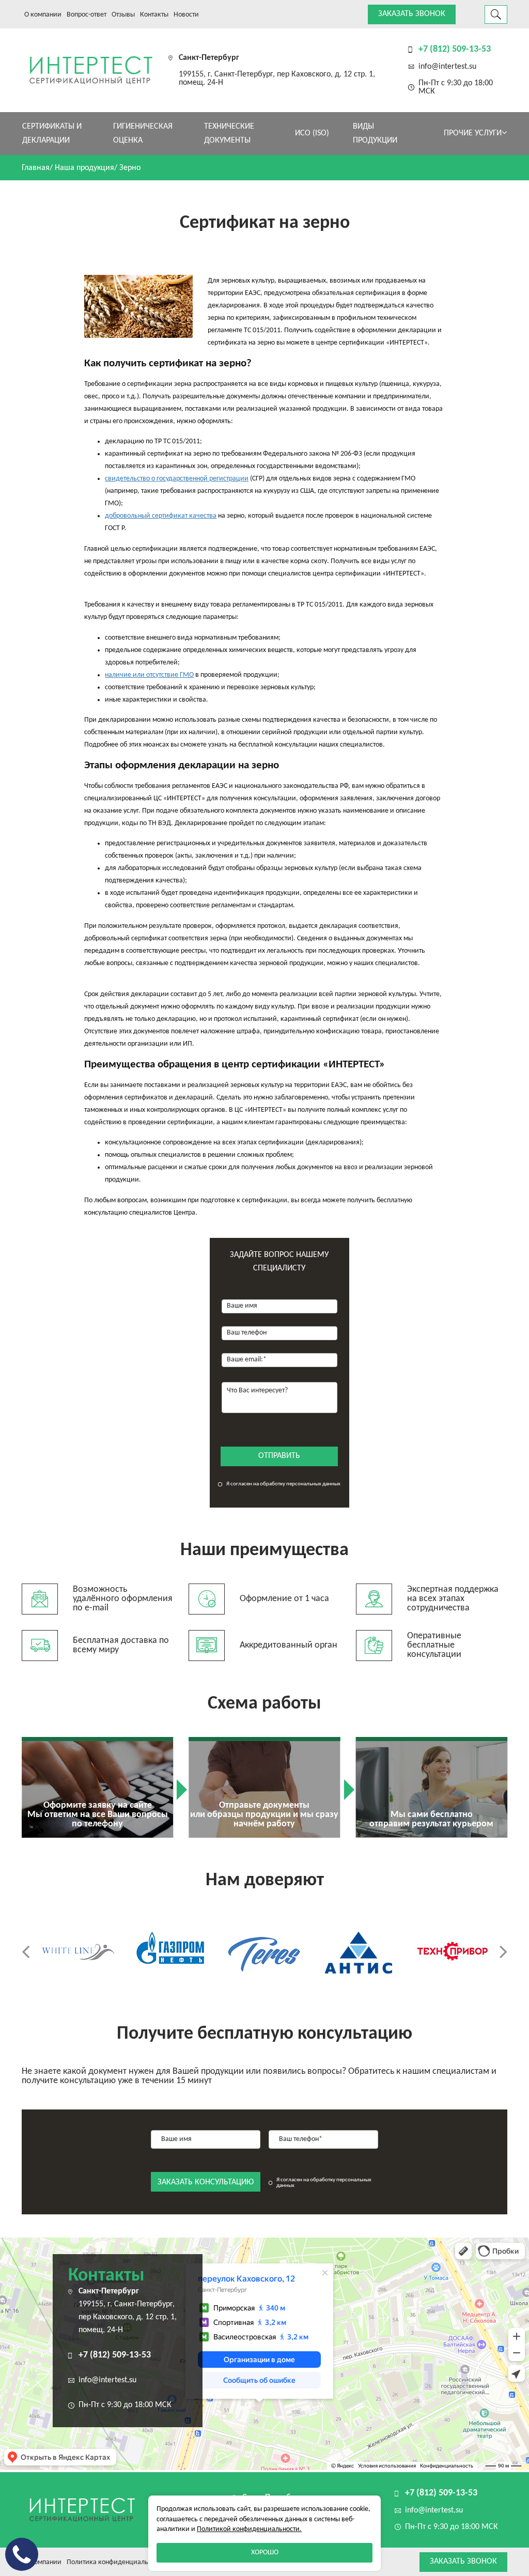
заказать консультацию (206, 2182)
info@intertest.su (447, 67)
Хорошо (265, 2552)
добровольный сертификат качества (161, 516)
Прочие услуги (473, 133)
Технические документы (229, 134)
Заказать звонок (412, 14)
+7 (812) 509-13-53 (455, 49)
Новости (186, 15)
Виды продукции (375, 134)
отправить (279, 1456)
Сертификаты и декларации (52, 134)
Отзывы (123, 15)
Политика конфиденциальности (116, 2562)
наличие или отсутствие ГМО (149, 675)
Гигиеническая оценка (143, 134)
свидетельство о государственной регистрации (177, 479)
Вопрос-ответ (87, 15)
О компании (43, 15)
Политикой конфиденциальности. (249, 2529)
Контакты (154, 15)
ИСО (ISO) (312, 133)
